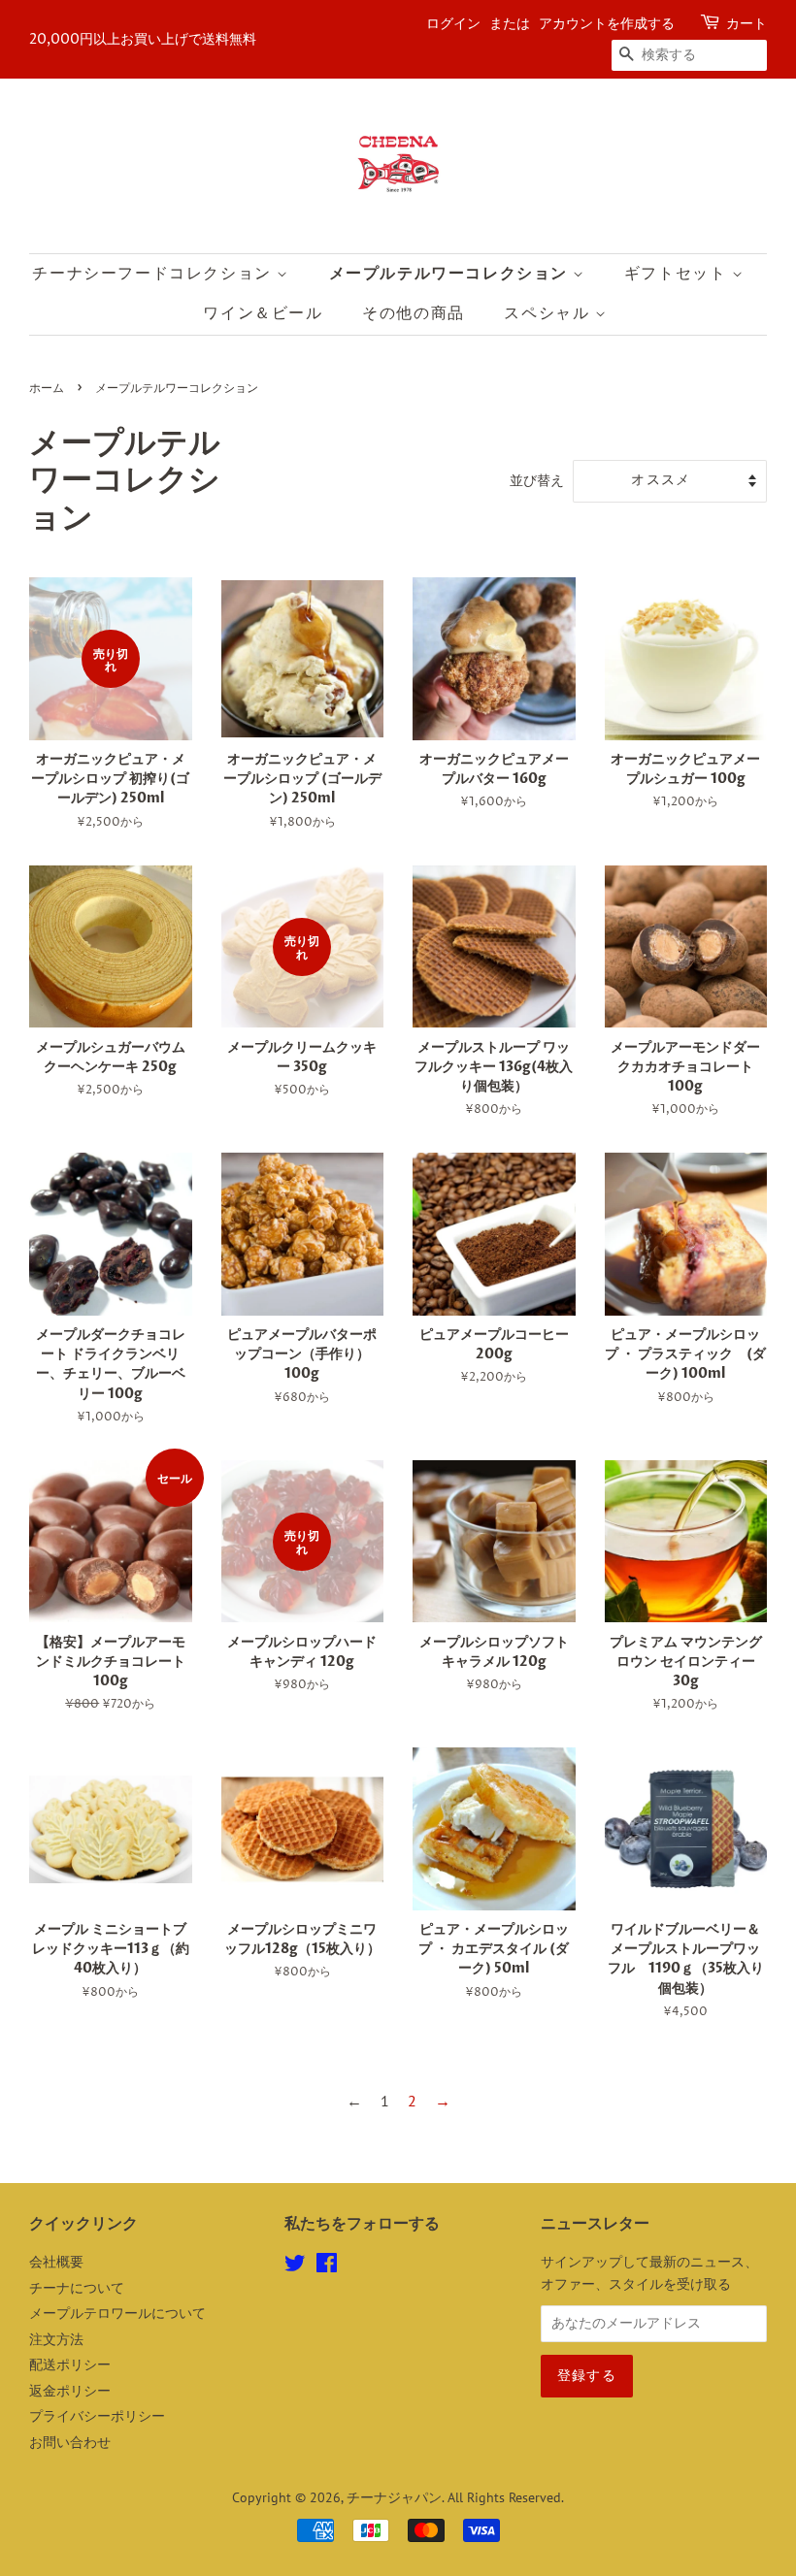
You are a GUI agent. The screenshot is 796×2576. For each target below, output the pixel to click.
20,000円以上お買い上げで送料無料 (143, 39)
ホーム (47, 389)
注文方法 (56, 2339)
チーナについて (77, 2288)
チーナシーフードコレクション (154, 274)
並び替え (537, 480)
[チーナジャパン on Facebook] (327, 2266)
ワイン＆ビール (263, 313)
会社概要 (56, 2262)
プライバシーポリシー (97, 2416)
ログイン (453, 24)
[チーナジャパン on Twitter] (295, 2266)
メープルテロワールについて (117, 2313)
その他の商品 (414, 313)
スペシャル (549, 313)
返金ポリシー (70, 2391)
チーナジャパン (394, 2497)
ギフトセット (678, 274)
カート (746, 24)
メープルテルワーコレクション (451, 274)
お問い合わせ (70, 2442)
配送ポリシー (70, 2364)
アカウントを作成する (607, 24)
